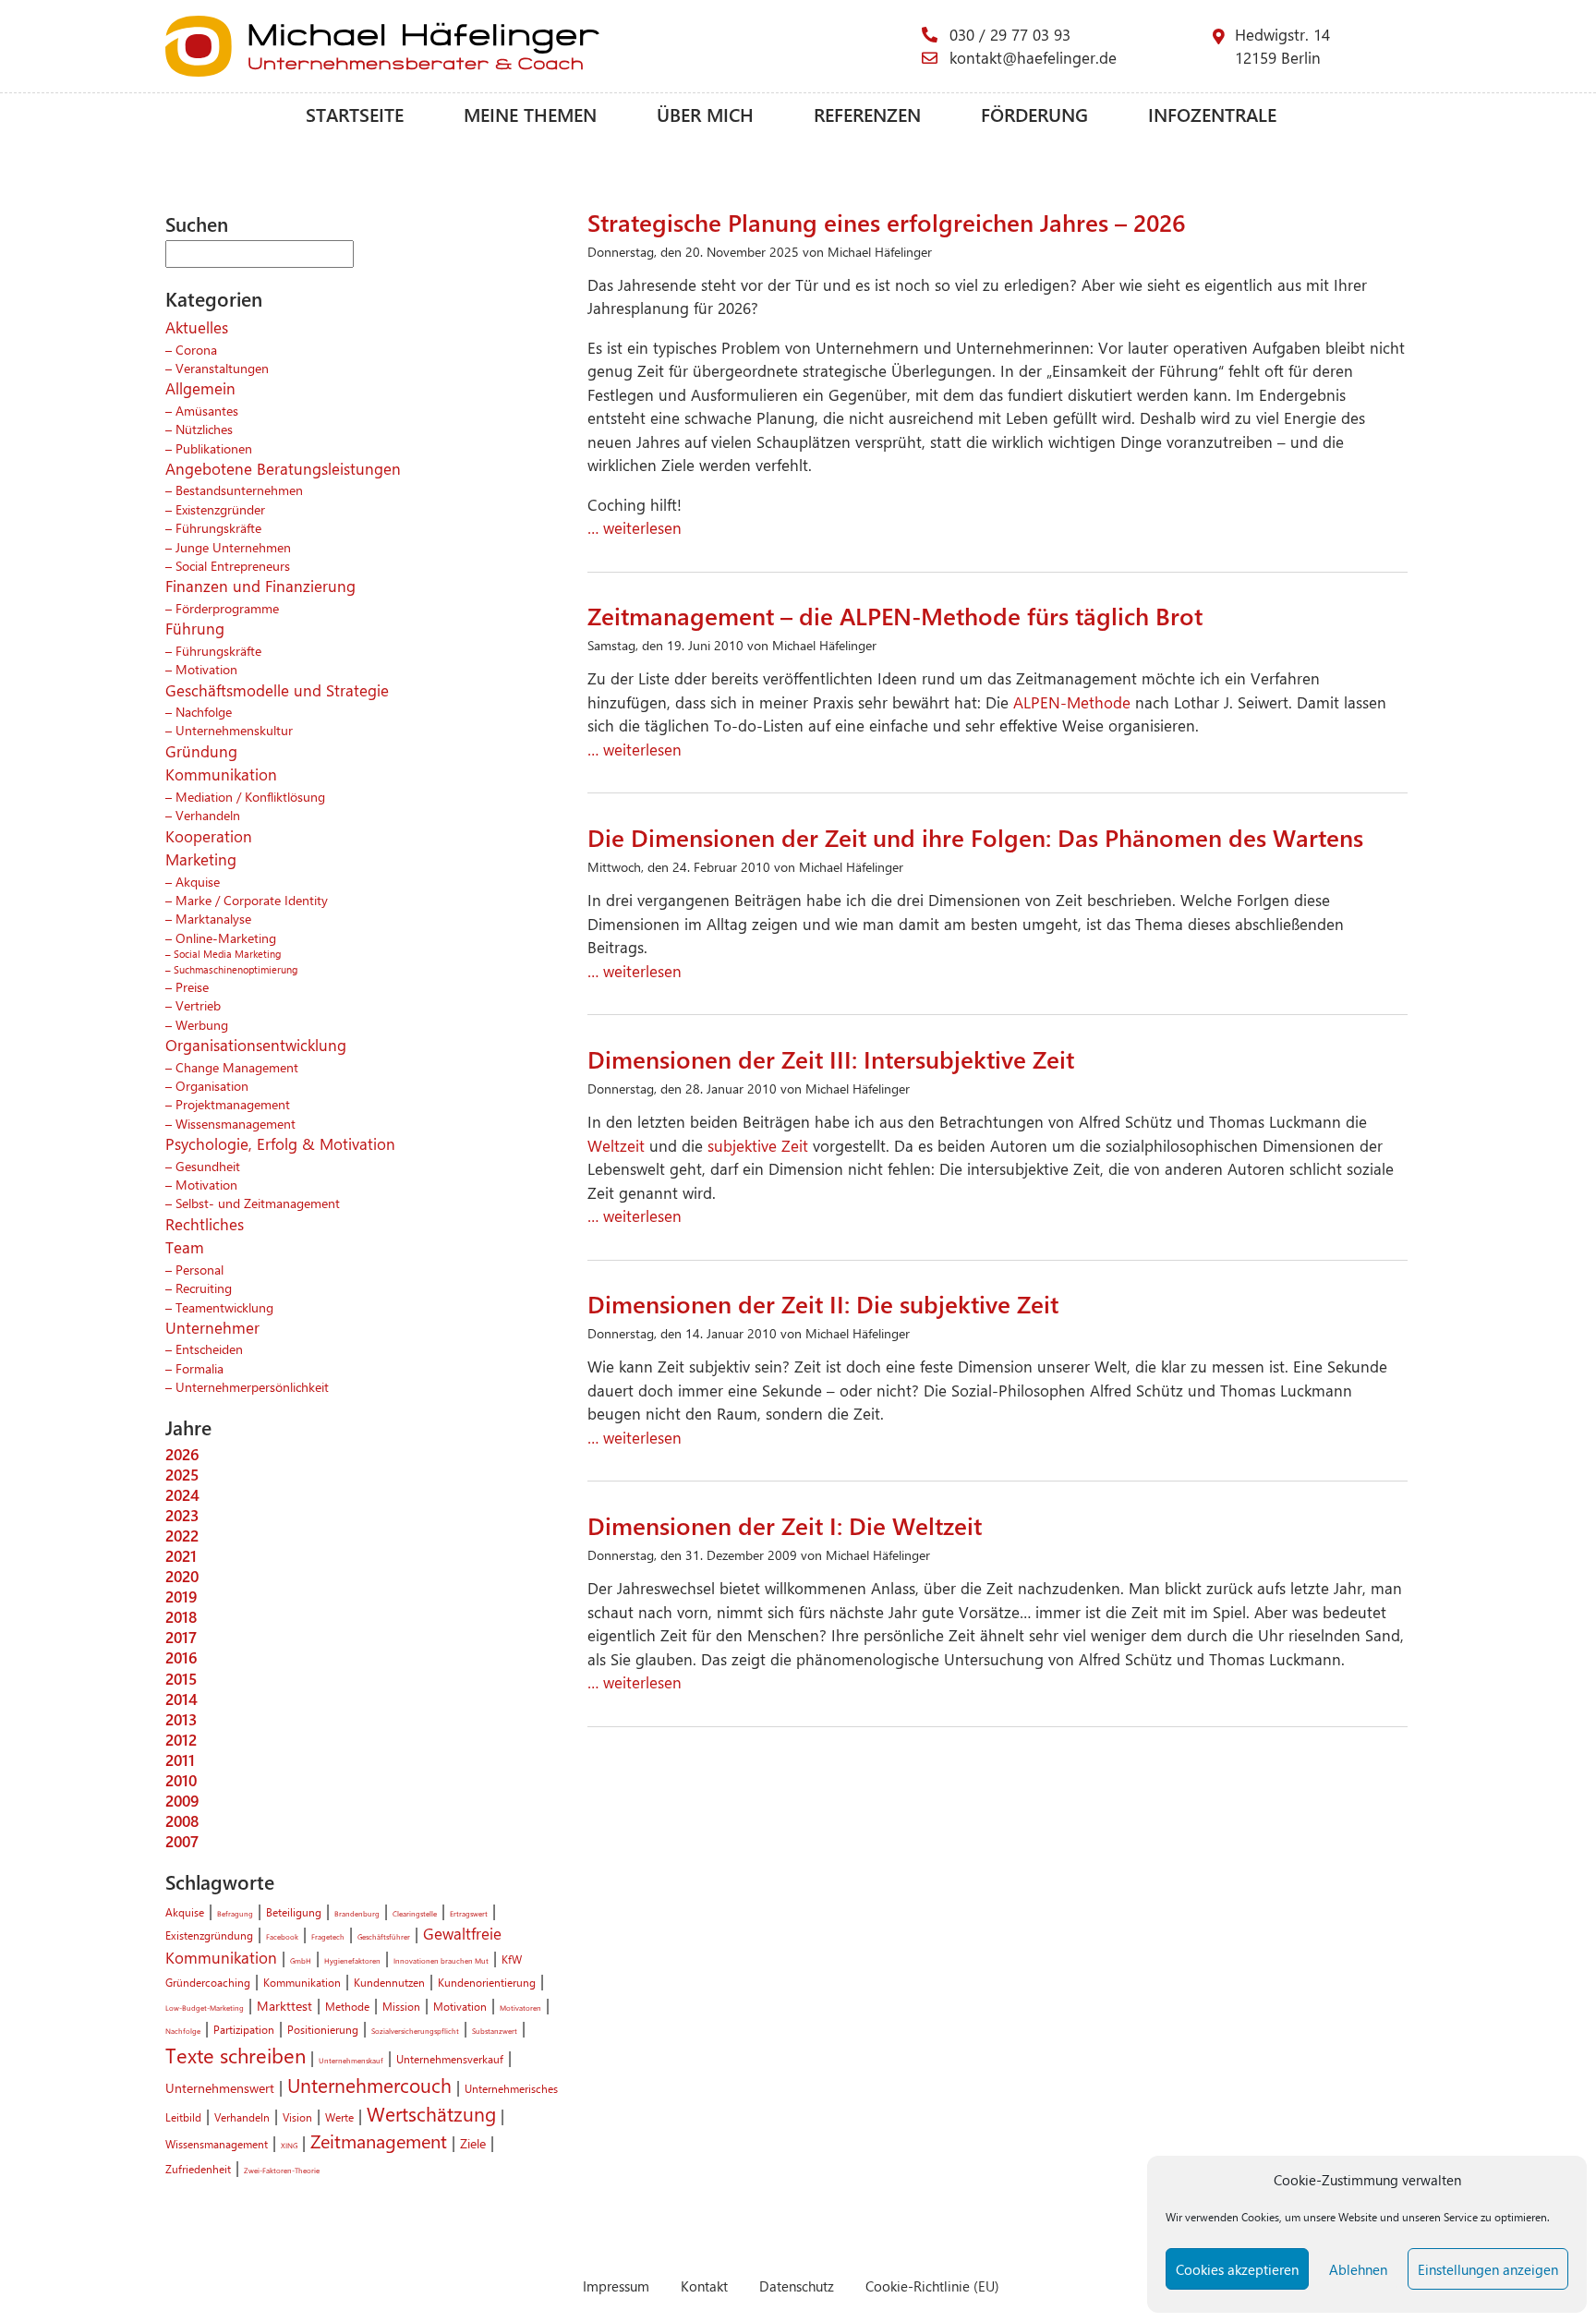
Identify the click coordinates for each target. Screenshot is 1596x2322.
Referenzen (867, 114)
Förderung (1034, 114)
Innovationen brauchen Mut (441, 1960)
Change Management (237, 1067)
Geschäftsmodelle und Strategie (277, 690)
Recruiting (204, 1288)
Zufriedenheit (198, 2169)
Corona (196, 349)
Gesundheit (208, 1166)
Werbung (202, 1024)
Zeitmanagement (379, 2141)
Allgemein (200, 388)
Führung (195, 628)
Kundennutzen (389, 1982)
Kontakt (704, 2286)
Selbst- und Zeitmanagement (258, 1203)
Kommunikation (221, 774)
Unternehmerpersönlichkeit (252, 1386)
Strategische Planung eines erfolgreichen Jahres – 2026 (887, 222)
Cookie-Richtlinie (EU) (932, 2286)
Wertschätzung (431, 2113)
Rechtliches (205, 1224)
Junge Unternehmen (233, 547)
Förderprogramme (227, 608)
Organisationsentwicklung (256, 1045)
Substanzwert (495, 2031)
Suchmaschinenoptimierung (236, 969)
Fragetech (328, 1936)
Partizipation (244, 2029)
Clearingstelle (415, 1913)
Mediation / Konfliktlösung (250, 796)
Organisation (212, 1085)
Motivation (206, 669)
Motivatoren (520, 2008)
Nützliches (204, 429)
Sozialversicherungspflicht (415, 2031)
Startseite (355, 114)
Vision (297, 2117)
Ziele (473, 2143)
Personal (199, 1269)
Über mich (705, 114)
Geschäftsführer (384, 1936)
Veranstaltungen (222, 368)
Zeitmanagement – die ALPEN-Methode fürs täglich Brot (895, 615)
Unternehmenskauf (351, 2060)
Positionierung (323, 2029)
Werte (339, 2117)
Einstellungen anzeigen (1488, 2269)
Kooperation (209, 836)
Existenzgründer (220, 509)
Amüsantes (207, 410)
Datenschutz (797, 2286)
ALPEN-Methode (1072, 702)
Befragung (235, 1913)
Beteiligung (294, 1912)
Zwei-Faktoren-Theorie (282, 2170)
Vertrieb (198, 1005)
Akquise (198, 881)
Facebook (282, 1936)
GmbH (301, 1960)
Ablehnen (1358, 2269)
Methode (347, 2006)
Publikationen (214, 448)
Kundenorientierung (487, 1982)
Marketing (201, 859)
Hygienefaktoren (352, 1960)
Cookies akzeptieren (1237, 2269)
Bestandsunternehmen (239, 490)
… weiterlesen (635, 527)
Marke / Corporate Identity (252, 900)
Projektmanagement (233, 1104)
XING (289, 2145)
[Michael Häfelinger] (544, 46)
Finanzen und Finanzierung (260, 586)
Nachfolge (204, 711)
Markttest (284, 2005)
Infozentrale (1212, 114)
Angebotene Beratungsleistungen (283, 468)
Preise (192, 986)
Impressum (616, 2286)
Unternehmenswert (220, 2087)
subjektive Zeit (758, 1145)
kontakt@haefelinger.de (1033, 57)
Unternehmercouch (369, 2085)
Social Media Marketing (227, 954)
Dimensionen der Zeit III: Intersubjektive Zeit (831, 1058)
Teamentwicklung (224, 1307)
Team (185, 1247)
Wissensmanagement (236, 1123)
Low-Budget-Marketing (205, 2008)
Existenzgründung (209, 1935)
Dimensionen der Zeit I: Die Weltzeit (785, 1525)
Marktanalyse (213, 918)
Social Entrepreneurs (233, 565)
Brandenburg (357, 1913)
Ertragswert (469, 1913)
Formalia (199, 1368)
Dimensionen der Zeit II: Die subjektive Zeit (823, 1303)
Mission (401, 2006)
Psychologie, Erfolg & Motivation (280, 1143)
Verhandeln (208, 815)
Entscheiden (209, 1348)
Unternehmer (212, 1327)
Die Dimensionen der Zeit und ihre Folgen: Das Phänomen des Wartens (975, 837)
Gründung (201, 751)
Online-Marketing (226, 937)
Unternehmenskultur (234, 730)
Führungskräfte (218, 527)
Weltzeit (618, 1145)
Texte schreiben (236, 2055)
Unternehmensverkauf (450, 2059)
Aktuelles (197, 327)
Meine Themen (530, 114)
